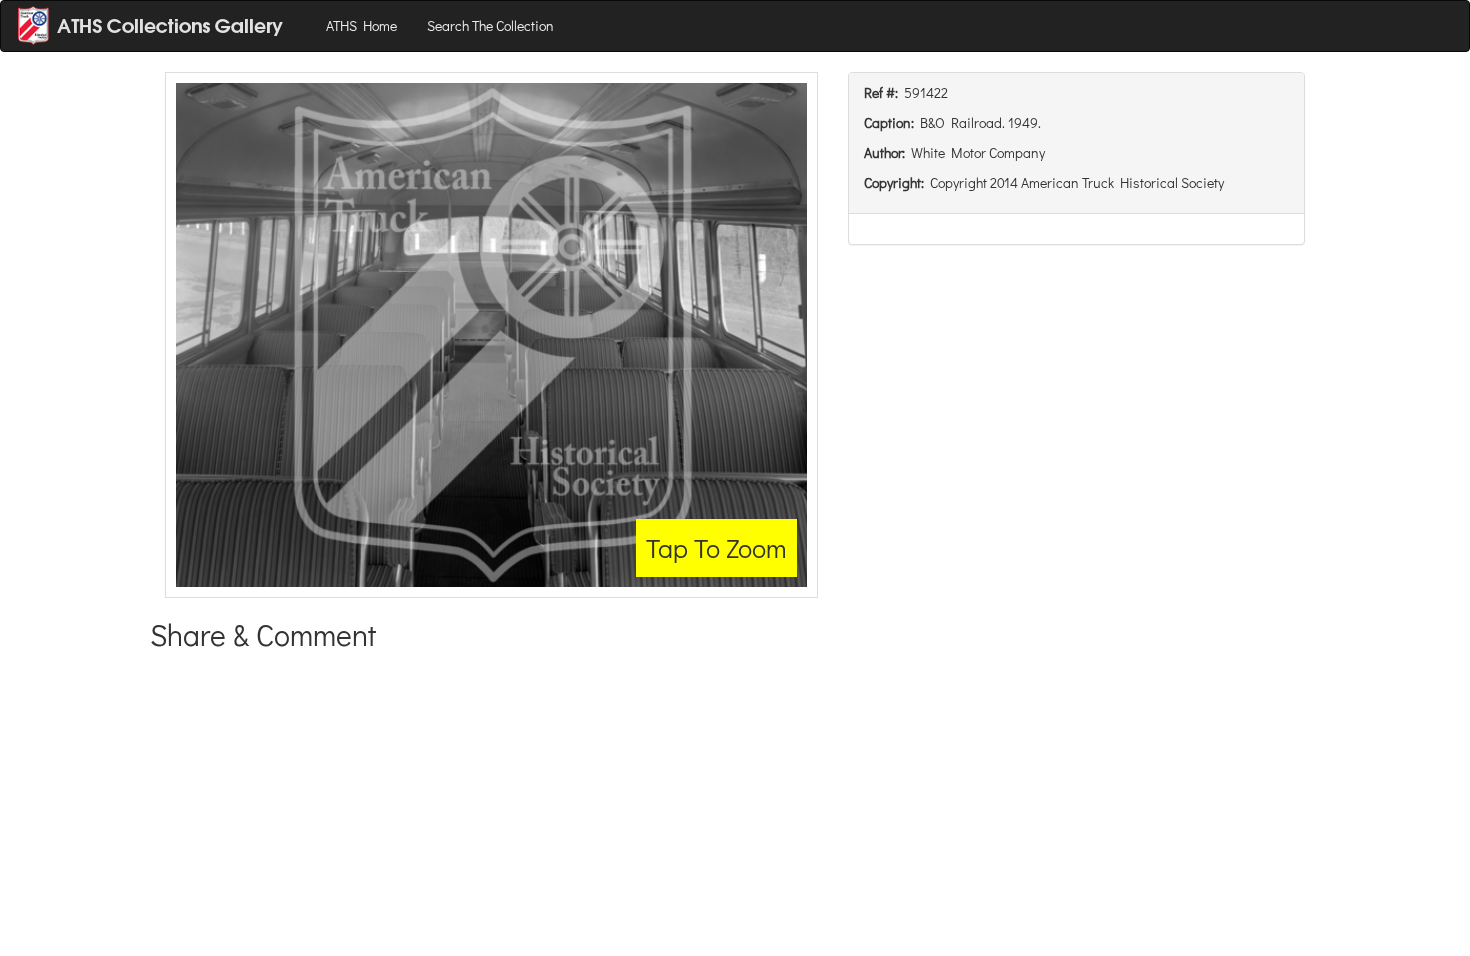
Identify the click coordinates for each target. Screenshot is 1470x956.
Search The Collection (490, 25)
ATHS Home (361, 25)
